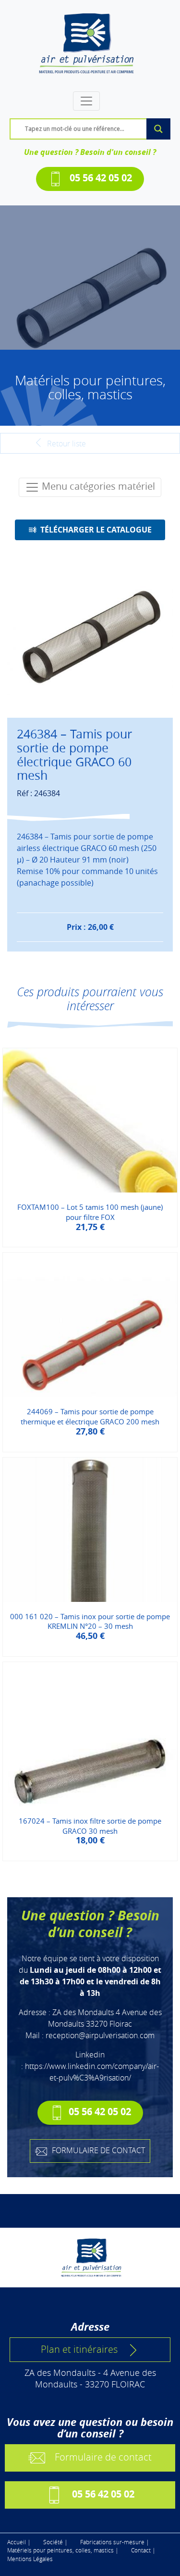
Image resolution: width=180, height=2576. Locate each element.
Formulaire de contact (103, 2457)
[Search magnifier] (158, 129)
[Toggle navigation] (86, 101)
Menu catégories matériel (97, 486)
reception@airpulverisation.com (100, 2035)
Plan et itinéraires (79, 2349)
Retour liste (66, 444)
